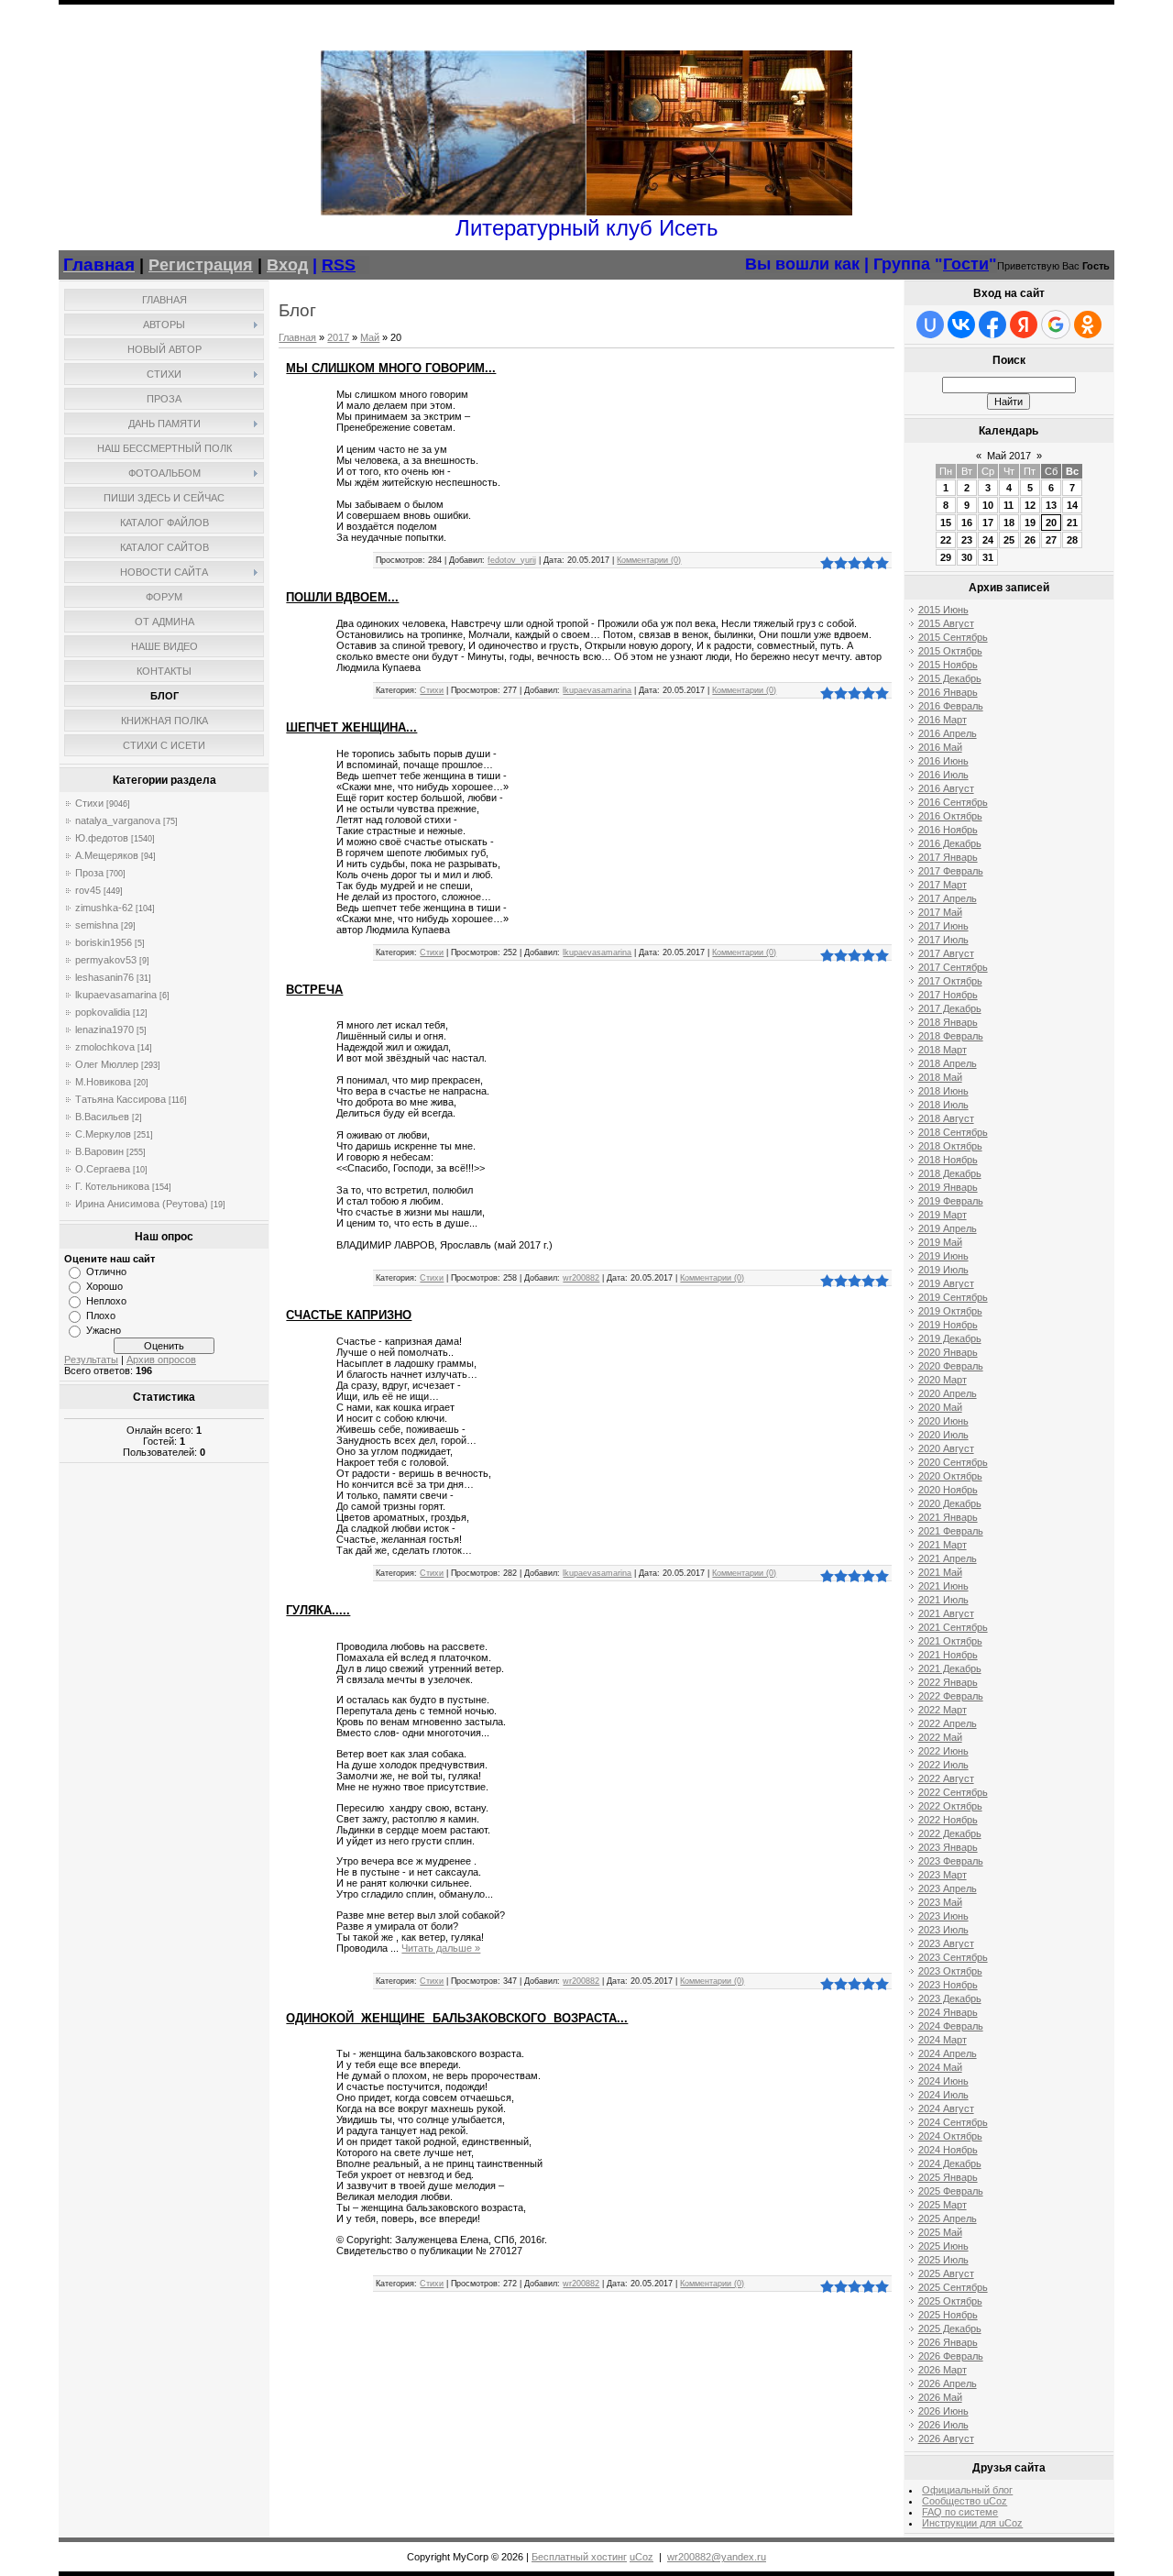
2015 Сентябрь (953, 637)
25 (1009, 540)
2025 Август (946, 2273)
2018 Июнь (943, 1091)
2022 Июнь (943, 1751)
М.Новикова (103, 1082)
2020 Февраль (951, 1366)
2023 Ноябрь (948, 1985)
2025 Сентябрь (953, 2287)
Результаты (91, 1360)
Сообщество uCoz (965, 2501)
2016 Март (943, 720)
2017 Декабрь (950, 1008)
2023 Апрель (948, 1888)
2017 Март (943, 885)
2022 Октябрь (950, 1806)
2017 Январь (948, 857)
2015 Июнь (943, 610)
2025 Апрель (948, 2218)
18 (1009, 523)
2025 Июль (943, 2260)
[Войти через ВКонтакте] (961, 325)
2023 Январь (948, 1847)
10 (988, 505)
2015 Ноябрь (948, 665)
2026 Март (943, 2370)
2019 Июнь (943, 1256)
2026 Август (946, 2438)
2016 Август (946, 788)
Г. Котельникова (112, 1186)
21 (1072, 523)
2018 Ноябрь (948, 1160)
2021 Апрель (948, 1558)
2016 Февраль (951, 706)
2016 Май (940, 747)
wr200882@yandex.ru (717, 2557)
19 (1030, 523)
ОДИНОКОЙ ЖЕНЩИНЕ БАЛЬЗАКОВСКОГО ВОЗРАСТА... (457, 2018)
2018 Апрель (948, 1063)
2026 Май (940, 2397)
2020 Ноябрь (948, 1490)
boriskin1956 (104, 942)
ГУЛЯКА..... (318, 1610)
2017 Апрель (948, 898)
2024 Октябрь (950, 2136)
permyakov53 (106, 960)
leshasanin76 (104, 977)
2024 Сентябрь (953, 2122)
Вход (287, 265)
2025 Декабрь (950, 2328)
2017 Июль (943, 940)
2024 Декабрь (950, 2163)
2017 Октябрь (950, 981)
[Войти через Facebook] (992, 325)
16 (967, 523)
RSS (339, 265)
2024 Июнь (943, 2081)
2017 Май (940, 912)
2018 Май (940, 1077)
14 (1072, 505)
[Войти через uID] (930, 325)
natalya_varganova (118, 820)
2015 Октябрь (950, 651)
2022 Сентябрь (953, 1792)
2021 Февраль (951, 1531)
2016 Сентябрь (953, 802)
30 (967, 557)
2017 (338, 337)
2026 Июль (943, 2425)
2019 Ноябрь (948, 1325)
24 (988, 540)
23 (967, 540)
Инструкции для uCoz (972, 2523)
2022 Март (943, 1710)
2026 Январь (948, 2342)
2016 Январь (948, 692)
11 (1009, 505)
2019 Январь (948, 1187)
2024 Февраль (951, 2026)
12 (1030, 505)
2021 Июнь (943, 1586)
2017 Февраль (951, 871)
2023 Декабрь (950, 1998)
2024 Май (940, 2067)
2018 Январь (948, 1022)
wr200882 (581, 1278)
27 (1051, 540)
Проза (89, 873)
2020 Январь (948, 1352)
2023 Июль (943, 1930)
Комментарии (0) (649, 560)
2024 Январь (948, 2012)
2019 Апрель (948, 1228)
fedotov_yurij (512, 560)
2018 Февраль (951, 1036)
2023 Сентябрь (953, 1957)
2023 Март (943, 1875)
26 (1030, 540)
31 (988, 557)
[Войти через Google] (1056, 325)
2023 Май (940, 1902)
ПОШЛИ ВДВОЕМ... (342, 597)
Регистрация (201, 265)
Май (370, 337)
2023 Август (946, 1943)
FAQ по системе (960, 2512)
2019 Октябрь (950, 1311)
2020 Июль (943, 1435)
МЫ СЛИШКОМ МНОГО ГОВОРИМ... (391, 368)
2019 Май (940, 1242)
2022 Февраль (951, 1696)
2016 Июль (943, 775)
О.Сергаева (103, 1169)
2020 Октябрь (950, 1476)
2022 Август (946, 1778)
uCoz (641, 2557)
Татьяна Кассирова (121, 1099)
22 (946, 540)
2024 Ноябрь (948, 2150)
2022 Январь (948, 1682)
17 (988, 523)
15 (946, 523)
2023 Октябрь (950, 1971)
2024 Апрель (948, 2053)
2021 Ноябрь (948, 1655)
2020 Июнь (943, 1421)
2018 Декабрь (950, 1173)
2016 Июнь (943, 761)
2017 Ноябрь (948, 995)
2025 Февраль (951, 2191)
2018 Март (943, 1050)
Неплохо (106, 1301)
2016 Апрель (948, 733)
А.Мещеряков (107, 855)
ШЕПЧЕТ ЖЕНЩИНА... (351, 727)
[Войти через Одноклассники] (1088, 325)
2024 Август (946, 2108)
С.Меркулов (103, 1134)
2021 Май (940, 1572)
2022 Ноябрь (948, 1820)
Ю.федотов (102, 838)
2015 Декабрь (950, 678)
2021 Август (946, 1613)
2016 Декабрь (950, 843)
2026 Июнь (943, 2411)
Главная (297, 337)
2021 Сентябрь (953, 1627)
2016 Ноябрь (948, 830)
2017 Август (946, 953)
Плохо (101, 1316)
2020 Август (946, 1448)
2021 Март (943, 1545)
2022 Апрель (948, 1723)
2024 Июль (943, 2095)
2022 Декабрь (950, 1833)
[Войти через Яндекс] (1024, 325)
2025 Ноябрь (948, 2315)
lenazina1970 (104, 1029)
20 (1051, 523)
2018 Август (946, 1118)
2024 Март (943, 2040)
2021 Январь (948, 1517)
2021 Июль (943, 1600)
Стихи (89, 803)
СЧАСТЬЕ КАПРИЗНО (349, 1315)
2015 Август (946, 623)
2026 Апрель (948, 2383)
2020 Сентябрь (953, 1462)
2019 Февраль (951, 1201)
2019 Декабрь (950, 1338)
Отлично (106, 1271)
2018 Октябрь (950, 1146)
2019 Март (943, 1215)
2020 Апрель (948, 1393)
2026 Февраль (951, 2356)
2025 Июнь (943, 2246)
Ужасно (104, 1330)
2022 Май (940, 1737)
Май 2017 (1009, 456)
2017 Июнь (943, 926)
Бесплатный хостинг (579, 2557)
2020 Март (943, 1380)
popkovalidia (103, 1012)
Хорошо (104, 1286)
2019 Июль (943, 1270)
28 (1072, 540)
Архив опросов (161, 1360)
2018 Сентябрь (953, 1132)
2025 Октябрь (950, 2301)
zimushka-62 (104, 908)
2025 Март (943, 2205)
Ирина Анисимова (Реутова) (142, 1204)
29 (946, 557)
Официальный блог (967, 2490)
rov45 (88, 890)
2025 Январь (948, 2177)
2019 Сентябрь (953, 1297)
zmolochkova (105, 1047)
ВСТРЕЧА (314, 990)
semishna (97, 925)
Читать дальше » (441, 1948)
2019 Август (946, 1283)
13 (1051, 505)
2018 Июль (943, 1105)
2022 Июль (943, 1765)
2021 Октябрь (950, 1641)
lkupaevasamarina (116, 995)
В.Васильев (102, 1117)
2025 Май (940, 2232)
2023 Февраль (951, 1861)
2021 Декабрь (950, 1668)
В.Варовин (99, 1151)
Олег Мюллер (107, 1064)
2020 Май (940, 1407)
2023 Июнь (943, 1916)
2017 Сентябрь (953, 967)
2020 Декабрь (950, 1503)
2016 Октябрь (950, 816)
